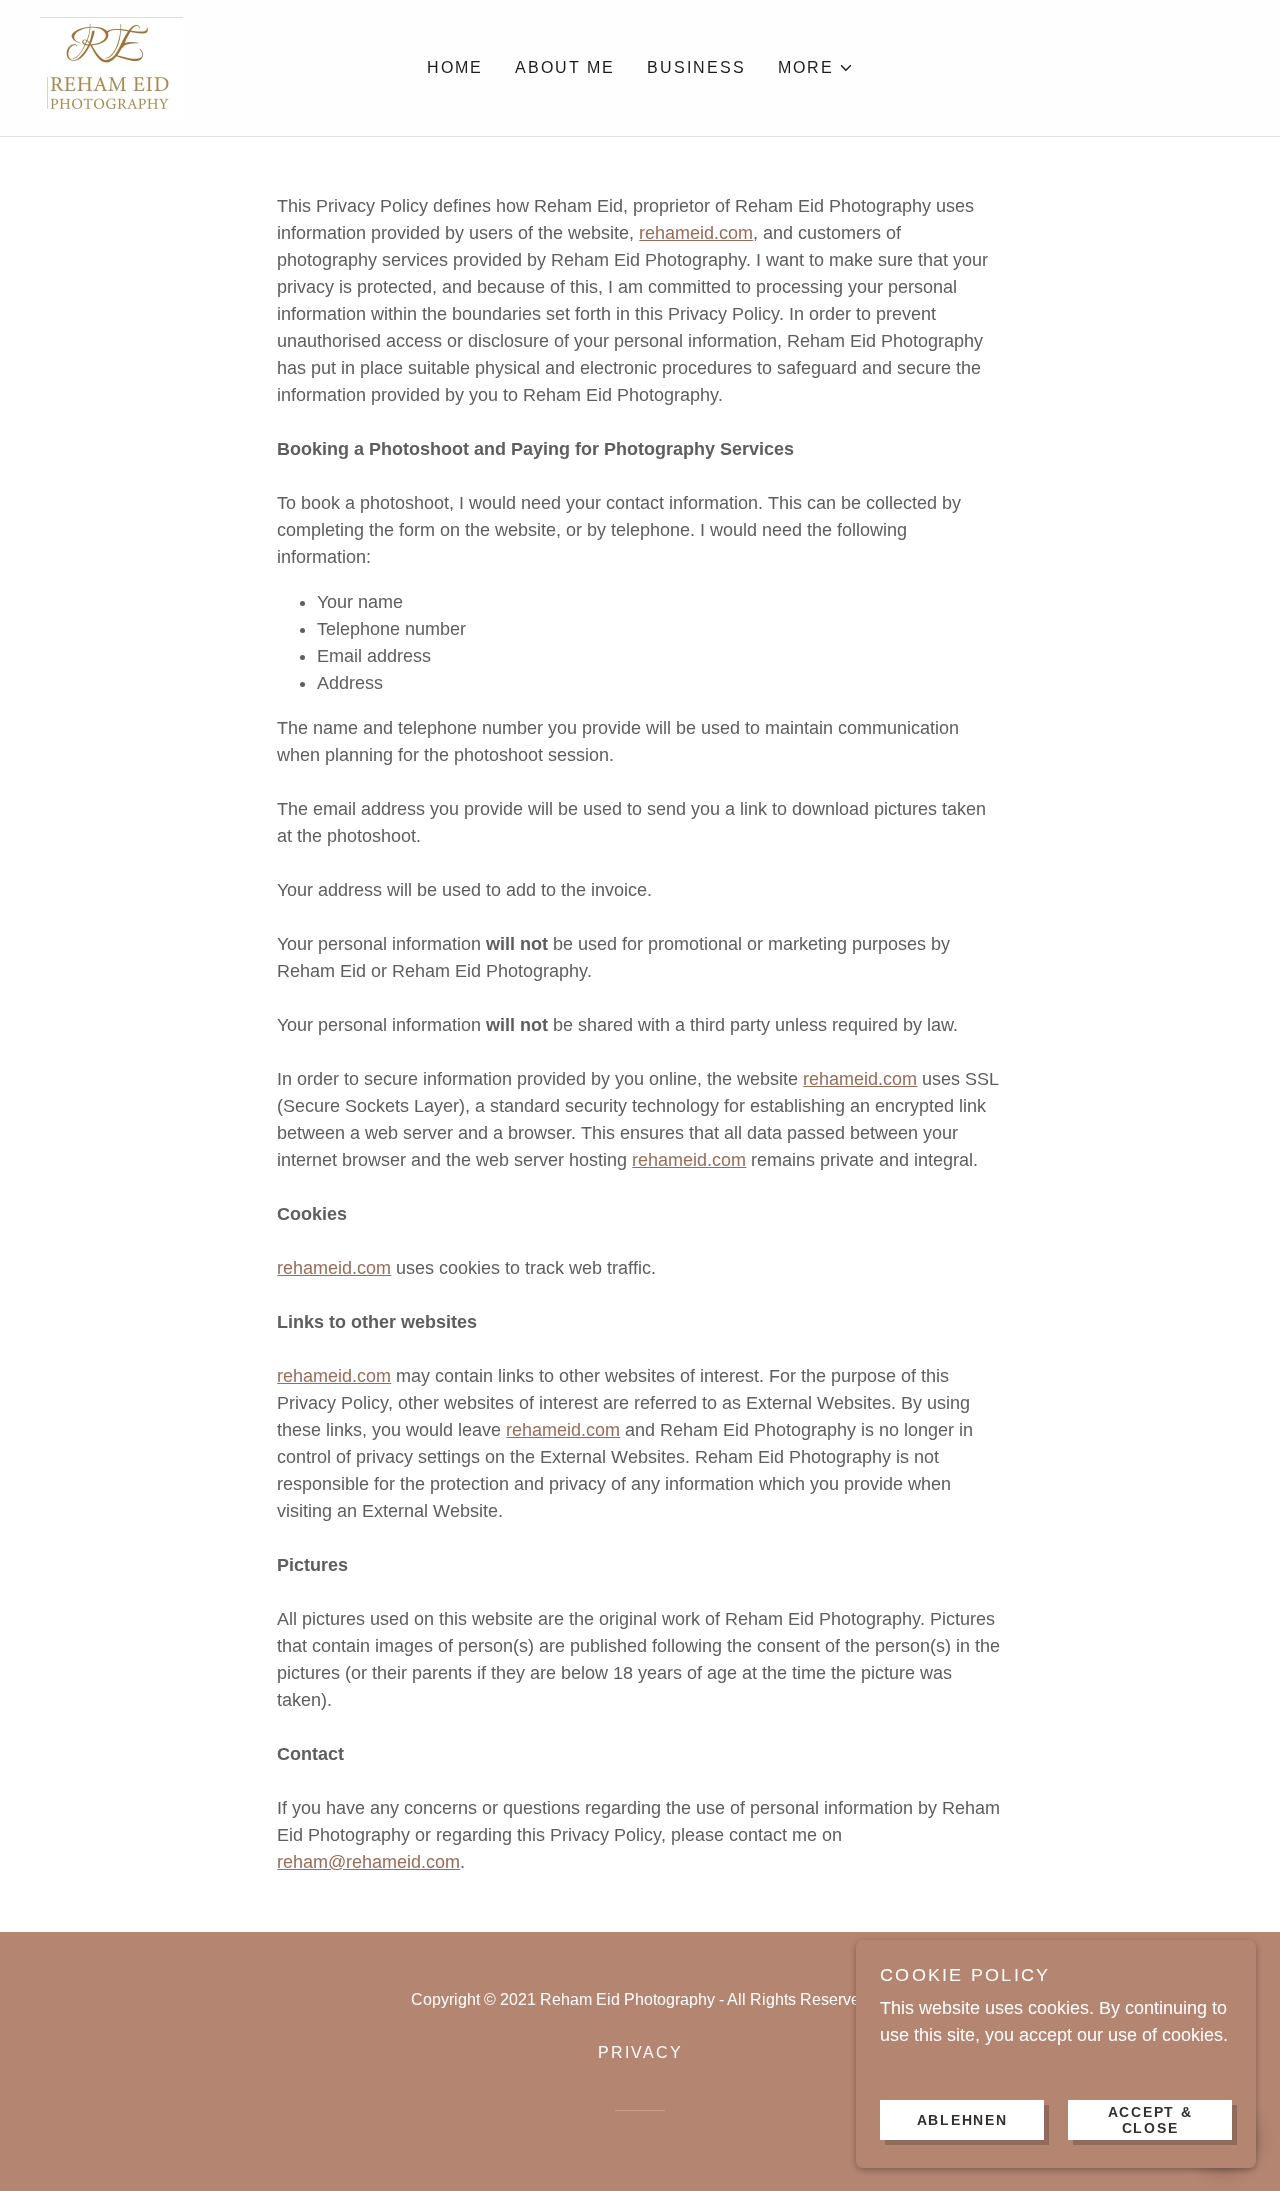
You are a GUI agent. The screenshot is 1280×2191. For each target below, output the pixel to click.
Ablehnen (962, 2119)
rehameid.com (696, 233)
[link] (111, 67)
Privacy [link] (640, 2052)
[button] (816, 68)
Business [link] (696, 67)
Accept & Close (1150, 2119)
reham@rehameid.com (368, 1862)
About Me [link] (565, 67)
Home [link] (455, 67)
